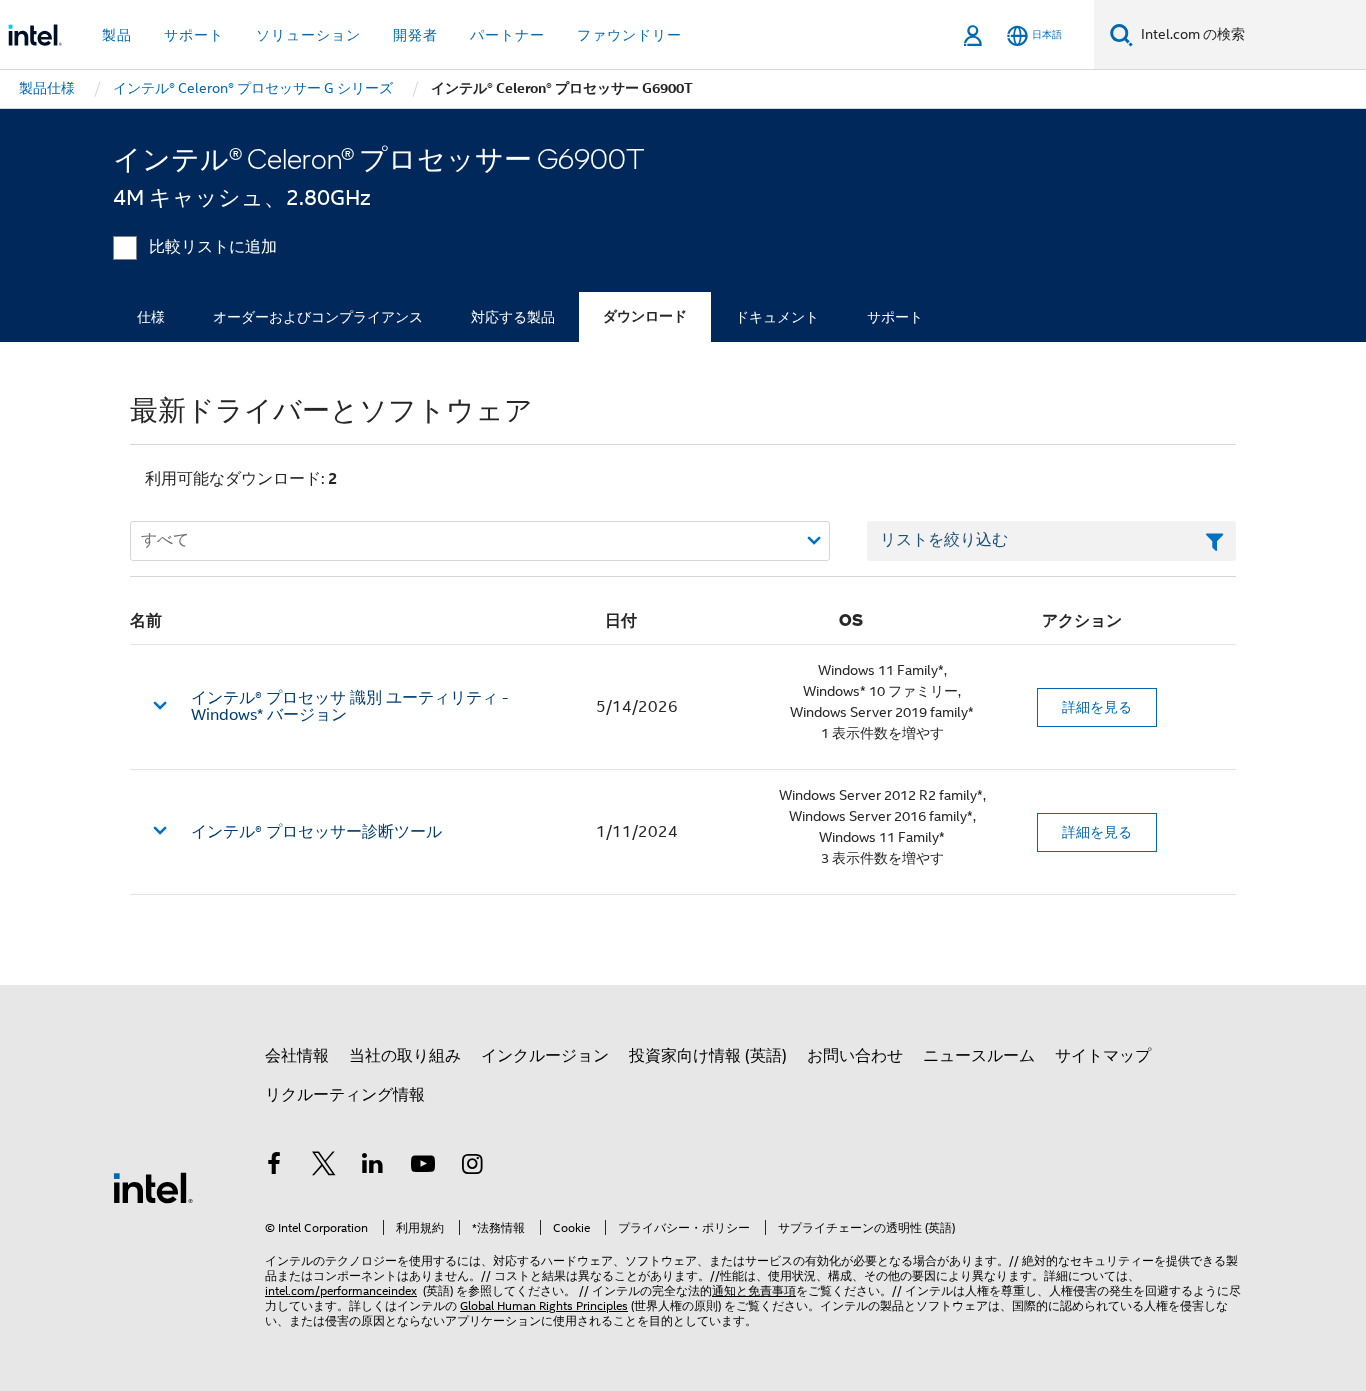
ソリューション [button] (308, 35)
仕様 (151, 317)
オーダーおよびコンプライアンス (318, 317)
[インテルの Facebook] (274, 1167)
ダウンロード (645, 316)
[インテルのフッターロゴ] (153, 1187)
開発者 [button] (415, 35)
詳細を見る (1097, 707)
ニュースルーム (979, 1056)
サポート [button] (194, 35)
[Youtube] (423, 1167)
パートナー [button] (507, 35)
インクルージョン (545, 1056)
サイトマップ (1103, 1056)
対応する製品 (513, 317)
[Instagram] (472, 1167)
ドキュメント (777, 317)
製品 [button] (117, 35)
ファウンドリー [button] (629, 35)
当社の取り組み (405, 1056)
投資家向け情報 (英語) (708, 1056)
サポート (895, 317)
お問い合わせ (855, 1056)
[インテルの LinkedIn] (373, 1167)
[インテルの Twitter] (324, 1167)
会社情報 (297, 1056)
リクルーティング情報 (345, 1095)
